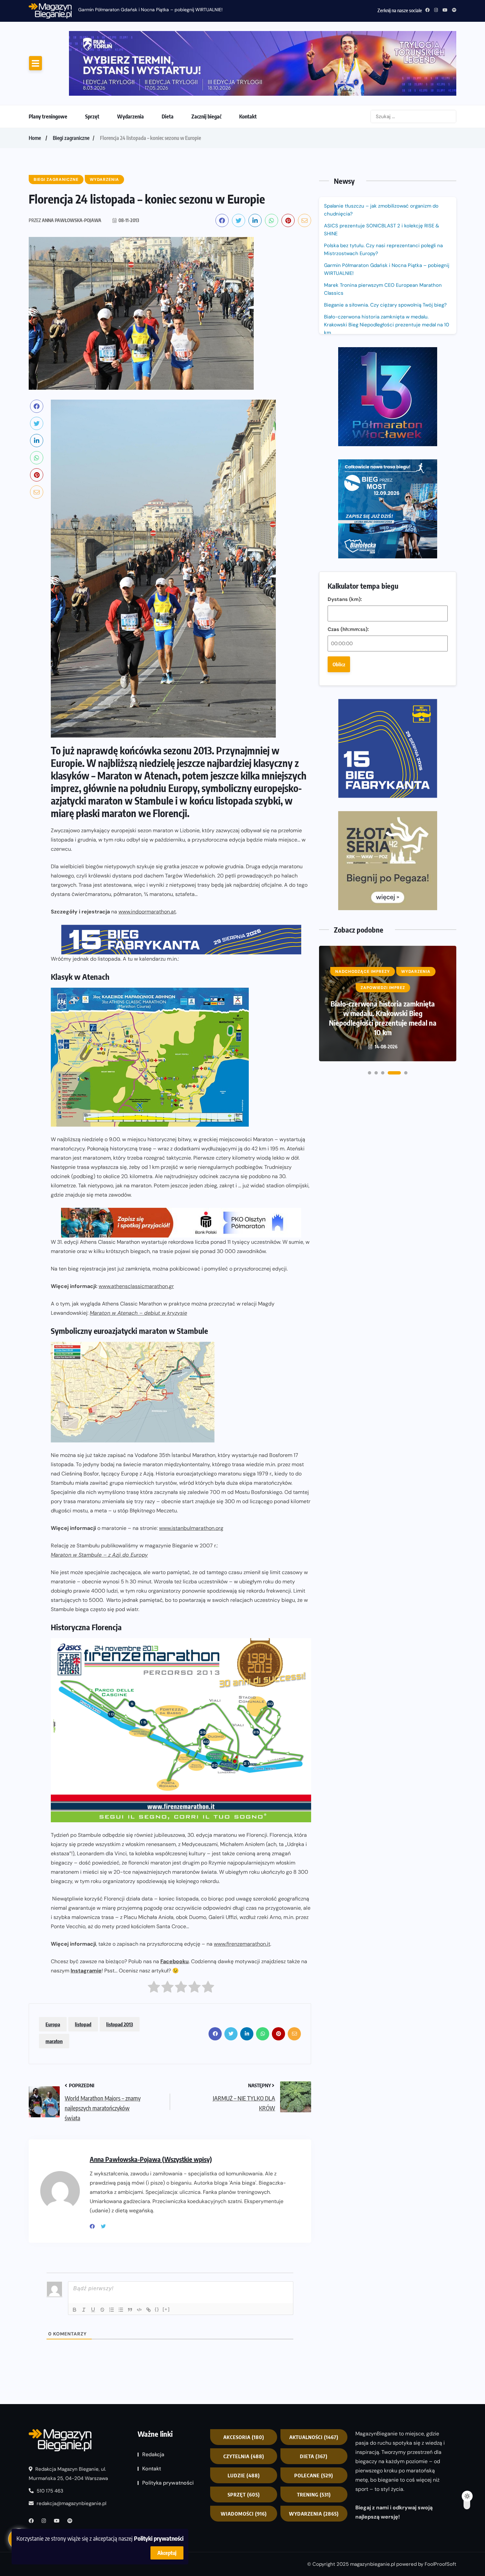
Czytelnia (244, 2401)
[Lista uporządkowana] (112, 2255)
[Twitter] (106, 2171)
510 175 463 (49, 2436)
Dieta (168, 61)
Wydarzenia (130, 61)
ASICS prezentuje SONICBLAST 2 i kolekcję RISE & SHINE (382, 175)
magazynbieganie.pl (372, 2509)
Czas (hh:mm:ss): (348, 395)
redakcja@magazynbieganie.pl (71, 2448)
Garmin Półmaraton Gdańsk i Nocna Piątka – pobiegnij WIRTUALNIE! (150, 10)
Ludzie (244, 2420)
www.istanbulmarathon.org (191, 1473)
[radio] (154, 1933)
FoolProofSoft (440, 2509)
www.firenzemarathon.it (242, 1889)
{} (157, 2254)
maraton (54, 1986)
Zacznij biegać (206, 61)
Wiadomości (244, 2459)
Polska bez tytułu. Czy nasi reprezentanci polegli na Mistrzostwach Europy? (383, 194)
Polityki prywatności (159, 2538)
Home (35, 83)
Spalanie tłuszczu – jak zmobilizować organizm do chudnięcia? (381, 155)
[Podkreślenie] (93, 2255)
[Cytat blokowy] (130, 2255)
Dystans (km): (345, 365)
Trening (314, 2439)
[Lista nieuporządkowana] (121, 2255)
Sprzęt (92, 61)
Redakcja (153, 2399)
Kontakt (248, 61)
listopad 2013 (120, 1969)
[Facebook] (95, 2171)
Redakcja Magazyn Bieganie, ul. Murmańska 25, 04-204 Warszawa (68, 2419)
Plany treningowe (48, 61)
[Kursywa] (84, 2255)
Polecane (314, 2420)
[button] (370, 748)
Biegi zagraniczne (71, 83)
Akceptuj (167, 2553)
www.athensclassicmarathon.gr (136, 1231)
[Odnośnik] (148, 2255)
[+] (166, 2254)
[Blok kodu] (139, 2255)
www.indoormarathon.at (147, 857)
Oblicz (339, 430)
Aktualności (314, 2382)
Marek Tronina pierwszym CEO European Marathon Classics (383, 234)
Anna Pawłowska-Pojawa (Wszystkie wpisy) (151, 2104)
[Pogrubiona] (75, 2255)
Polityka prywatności (168, 2428)
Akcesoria (244, 2382)
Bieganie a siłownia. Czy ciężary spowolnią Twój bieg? (386, 250)
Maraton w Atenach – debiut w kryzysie (138, 1258)
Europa (53, 1969)
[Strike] (102, 2255)
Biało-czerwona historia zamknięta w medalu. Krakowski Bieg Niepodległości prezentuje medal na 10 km (387, 270)
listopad (83, 1969)
